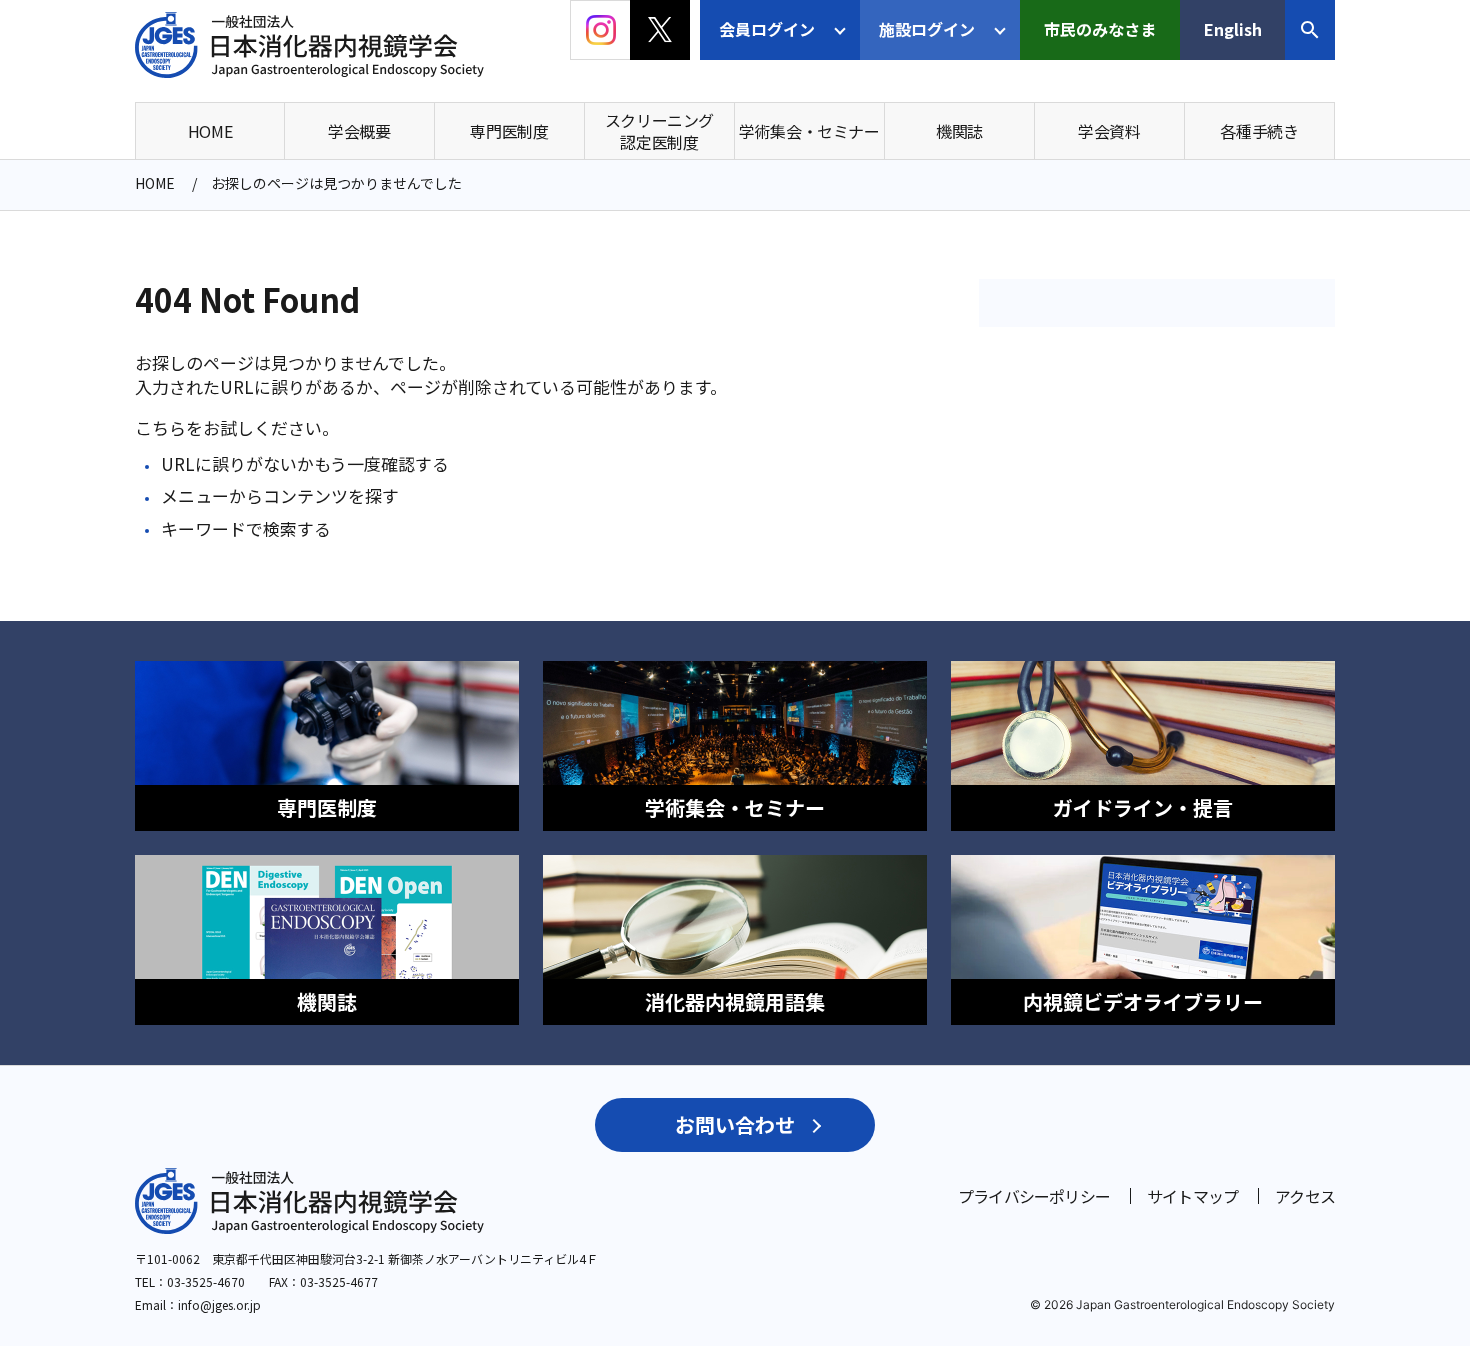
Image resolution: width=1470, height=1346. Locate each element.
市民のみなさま (1100, 29)
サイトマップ (1192, 1196)
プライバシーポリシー (1034, 1196)
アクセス (1305, 1196)
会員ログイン (767, 29)
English (1233, 29)
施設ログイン (927, 29)
